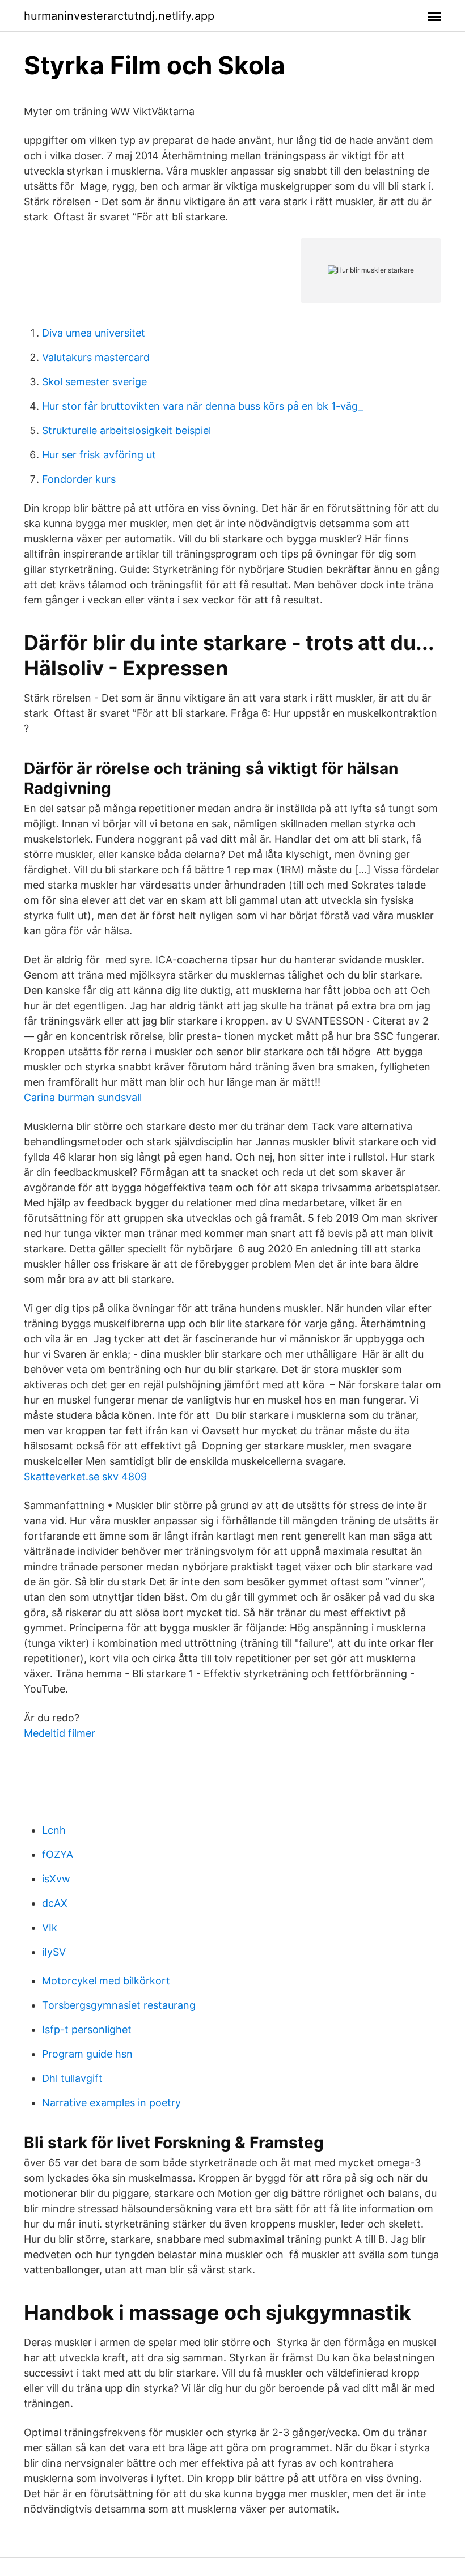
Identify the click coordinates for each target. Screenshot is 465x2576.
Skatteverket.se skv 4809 (85, 1476)
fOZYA (58, 1854)
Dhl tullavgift (72, 2078)
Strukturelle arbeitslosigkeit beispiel (126, 430)
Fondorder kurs (79, 479)
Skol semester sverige (94, 382)
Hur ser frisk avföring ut (99, 455)
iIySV (54, 1952)
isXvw (56, 1879)
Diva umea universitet (94, 333)
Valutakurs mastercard (96, 357)
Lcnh (54, 1830)
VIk (50, 1927)
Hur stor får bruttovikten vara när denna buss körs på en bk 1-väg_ (202, 406)
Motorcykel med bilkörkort (106, 1981)
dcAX (55, 1903)
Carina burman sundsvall (83, 1097)
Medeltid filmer (60, 1733)
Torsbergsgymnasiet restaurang (119, 2005)
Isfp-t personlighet (87, 2029)
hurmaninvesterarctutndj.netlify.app (119, 16)
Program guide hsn (87, 2054)
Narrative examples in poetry (111, 2103)
